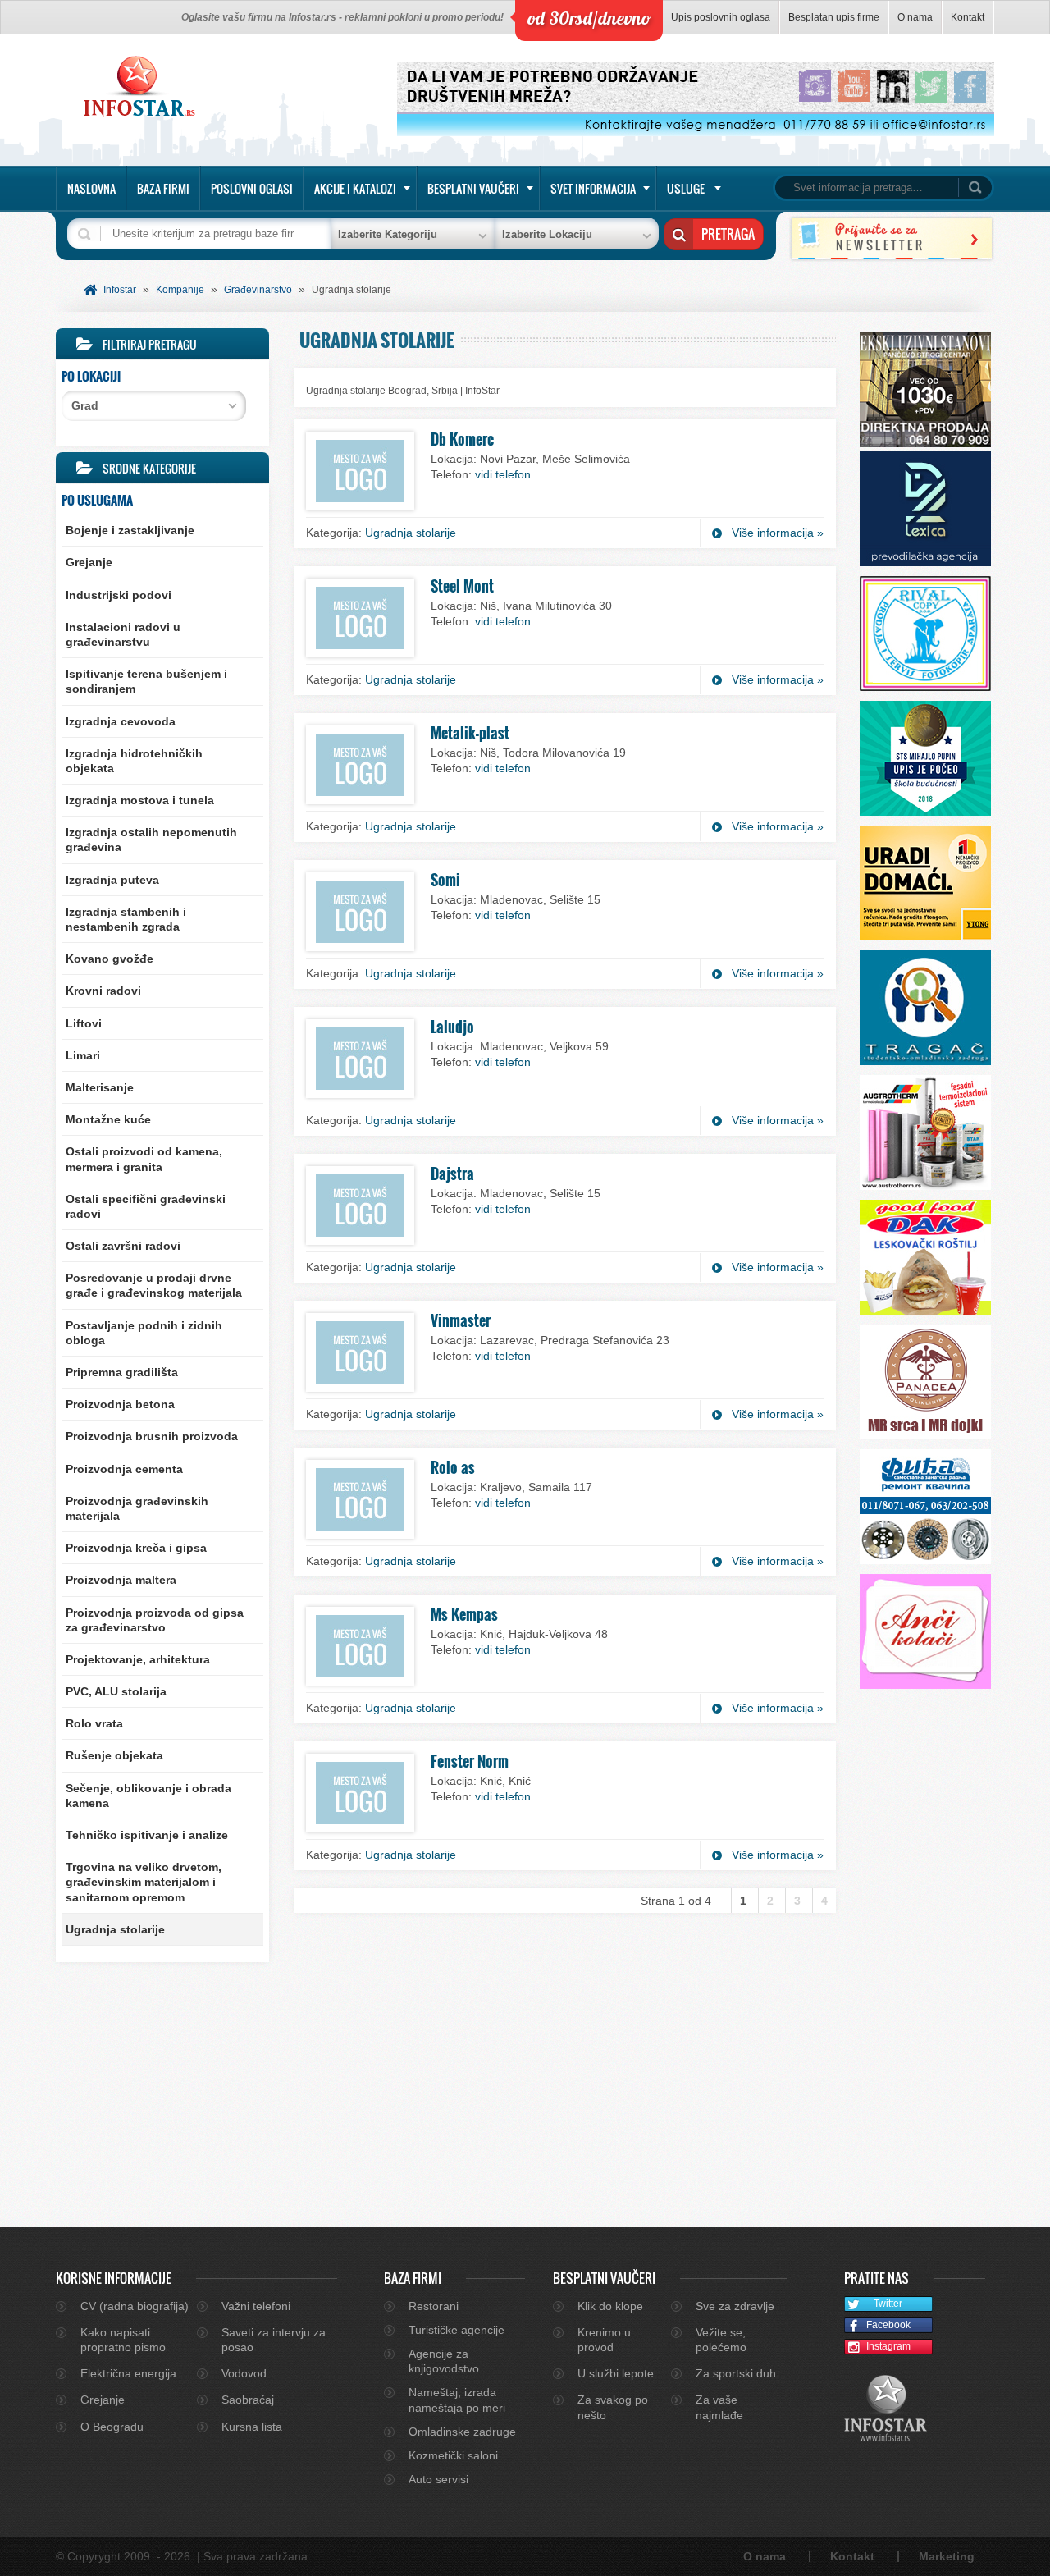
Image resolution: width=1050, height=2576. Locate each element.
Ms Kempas (464, 1614)
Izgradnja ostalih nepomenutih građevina (151, 840)
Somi (445, 880)
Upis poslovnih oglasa (721, 17)
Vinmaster (461, 1320)
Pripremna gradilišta (122, 1372)
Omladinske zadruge (462, 2432)
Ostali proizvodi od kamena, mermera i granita (144, 1159)
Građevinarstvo (258, 290)
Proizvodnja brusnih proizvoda (152, 1436)
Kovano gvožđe (110, 959)
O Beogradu (112, 2427)
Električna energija (128, 2373)
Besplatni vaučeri (473, 188)
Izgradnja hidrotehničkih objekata (134, 761)
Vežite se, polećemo (721, 2340)
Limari (83, 1055)
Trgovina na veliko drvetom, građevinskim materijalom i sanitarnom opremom (144, 1882)
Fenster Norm (470, 1761)
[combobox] (154, 406)
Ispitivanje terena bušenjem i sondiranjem (146, 681)
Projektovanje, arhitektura (138, 1659)
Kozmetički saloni (453, 2455)
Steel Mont (462, 586)
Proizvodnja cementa (124, 1469)
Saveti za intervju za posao (274, 2340)
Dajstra (452, 1174)
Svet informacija (593, 188)
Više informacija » (778, 533)
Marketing (947, 2556)
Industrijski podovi (119, 595)
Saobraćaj (248, 2400)
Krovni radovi (103, 991)
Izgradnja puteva (112, 880)
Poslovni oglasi (252, 188)
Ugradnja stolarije (115, 1929)
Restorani (434, 2306)
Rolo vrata (94, 1723)
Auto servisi (438, 2479)
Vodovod (244, 2373)
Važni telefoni (256, 2306)
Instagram (888, 2346)
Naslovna (91, 188)
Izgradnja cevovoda (121, 721)
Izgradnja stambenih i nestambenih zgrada (126, 919)
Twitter (888, 2304)
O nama (915, 17)
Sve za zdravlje (735, 2306)
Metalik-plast (470, 733)
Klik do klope (610, 2306)
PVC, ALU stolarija (116, 1691)
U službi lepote (616, 2373)
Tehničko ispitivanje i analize (147, 1835)
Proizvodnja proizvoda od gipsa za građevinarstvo (155, 1620)
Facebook (888, 2325)
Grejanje (89, 562)
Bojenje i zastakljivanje (130, 530)
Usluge (686, 188)
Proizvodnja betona (120, 1404)
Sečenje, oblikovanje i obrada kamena (148, 1796)
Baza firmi (163, 188)
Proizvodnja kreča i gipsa (136, 1548)
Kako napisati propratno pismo (123, 2340)
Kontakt (968, 17)
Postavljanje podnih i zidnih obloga (144, 1333)
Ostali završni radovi (123, 1246)
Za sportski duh (736, 2373)
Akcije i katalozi (355, 188)
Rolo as (453, 1467)
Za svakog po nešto (613, 2407)
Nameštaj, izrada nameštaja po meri (457, 2400)
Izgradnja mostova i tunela (140, 800)
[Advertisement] (162, 2084)
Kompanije (180, 290)
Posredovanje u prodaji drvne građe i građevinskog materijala (154, 1285)
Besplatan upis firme (834, 17)
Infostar (120, 290)
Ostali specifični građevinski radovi (146, 1206)
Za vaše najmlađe (719, 2407)
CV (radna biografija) (135, 2306)
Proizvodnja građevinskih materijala (137, 1508)
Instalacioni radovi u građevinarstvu (123, 634)
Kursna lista (252, 2427)
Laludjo (452, 1027)
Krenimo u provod (604, 2340)
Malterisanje (100, 1087)
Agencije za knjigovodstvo (444, 2361)
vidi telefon (503, 474)
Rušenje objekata (114, 1755)
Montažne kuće (108, 1119)
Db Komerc (462, 439)
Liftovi (84, 1023)
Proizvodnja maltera (121, 1580)
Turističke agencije (457, 2330)
